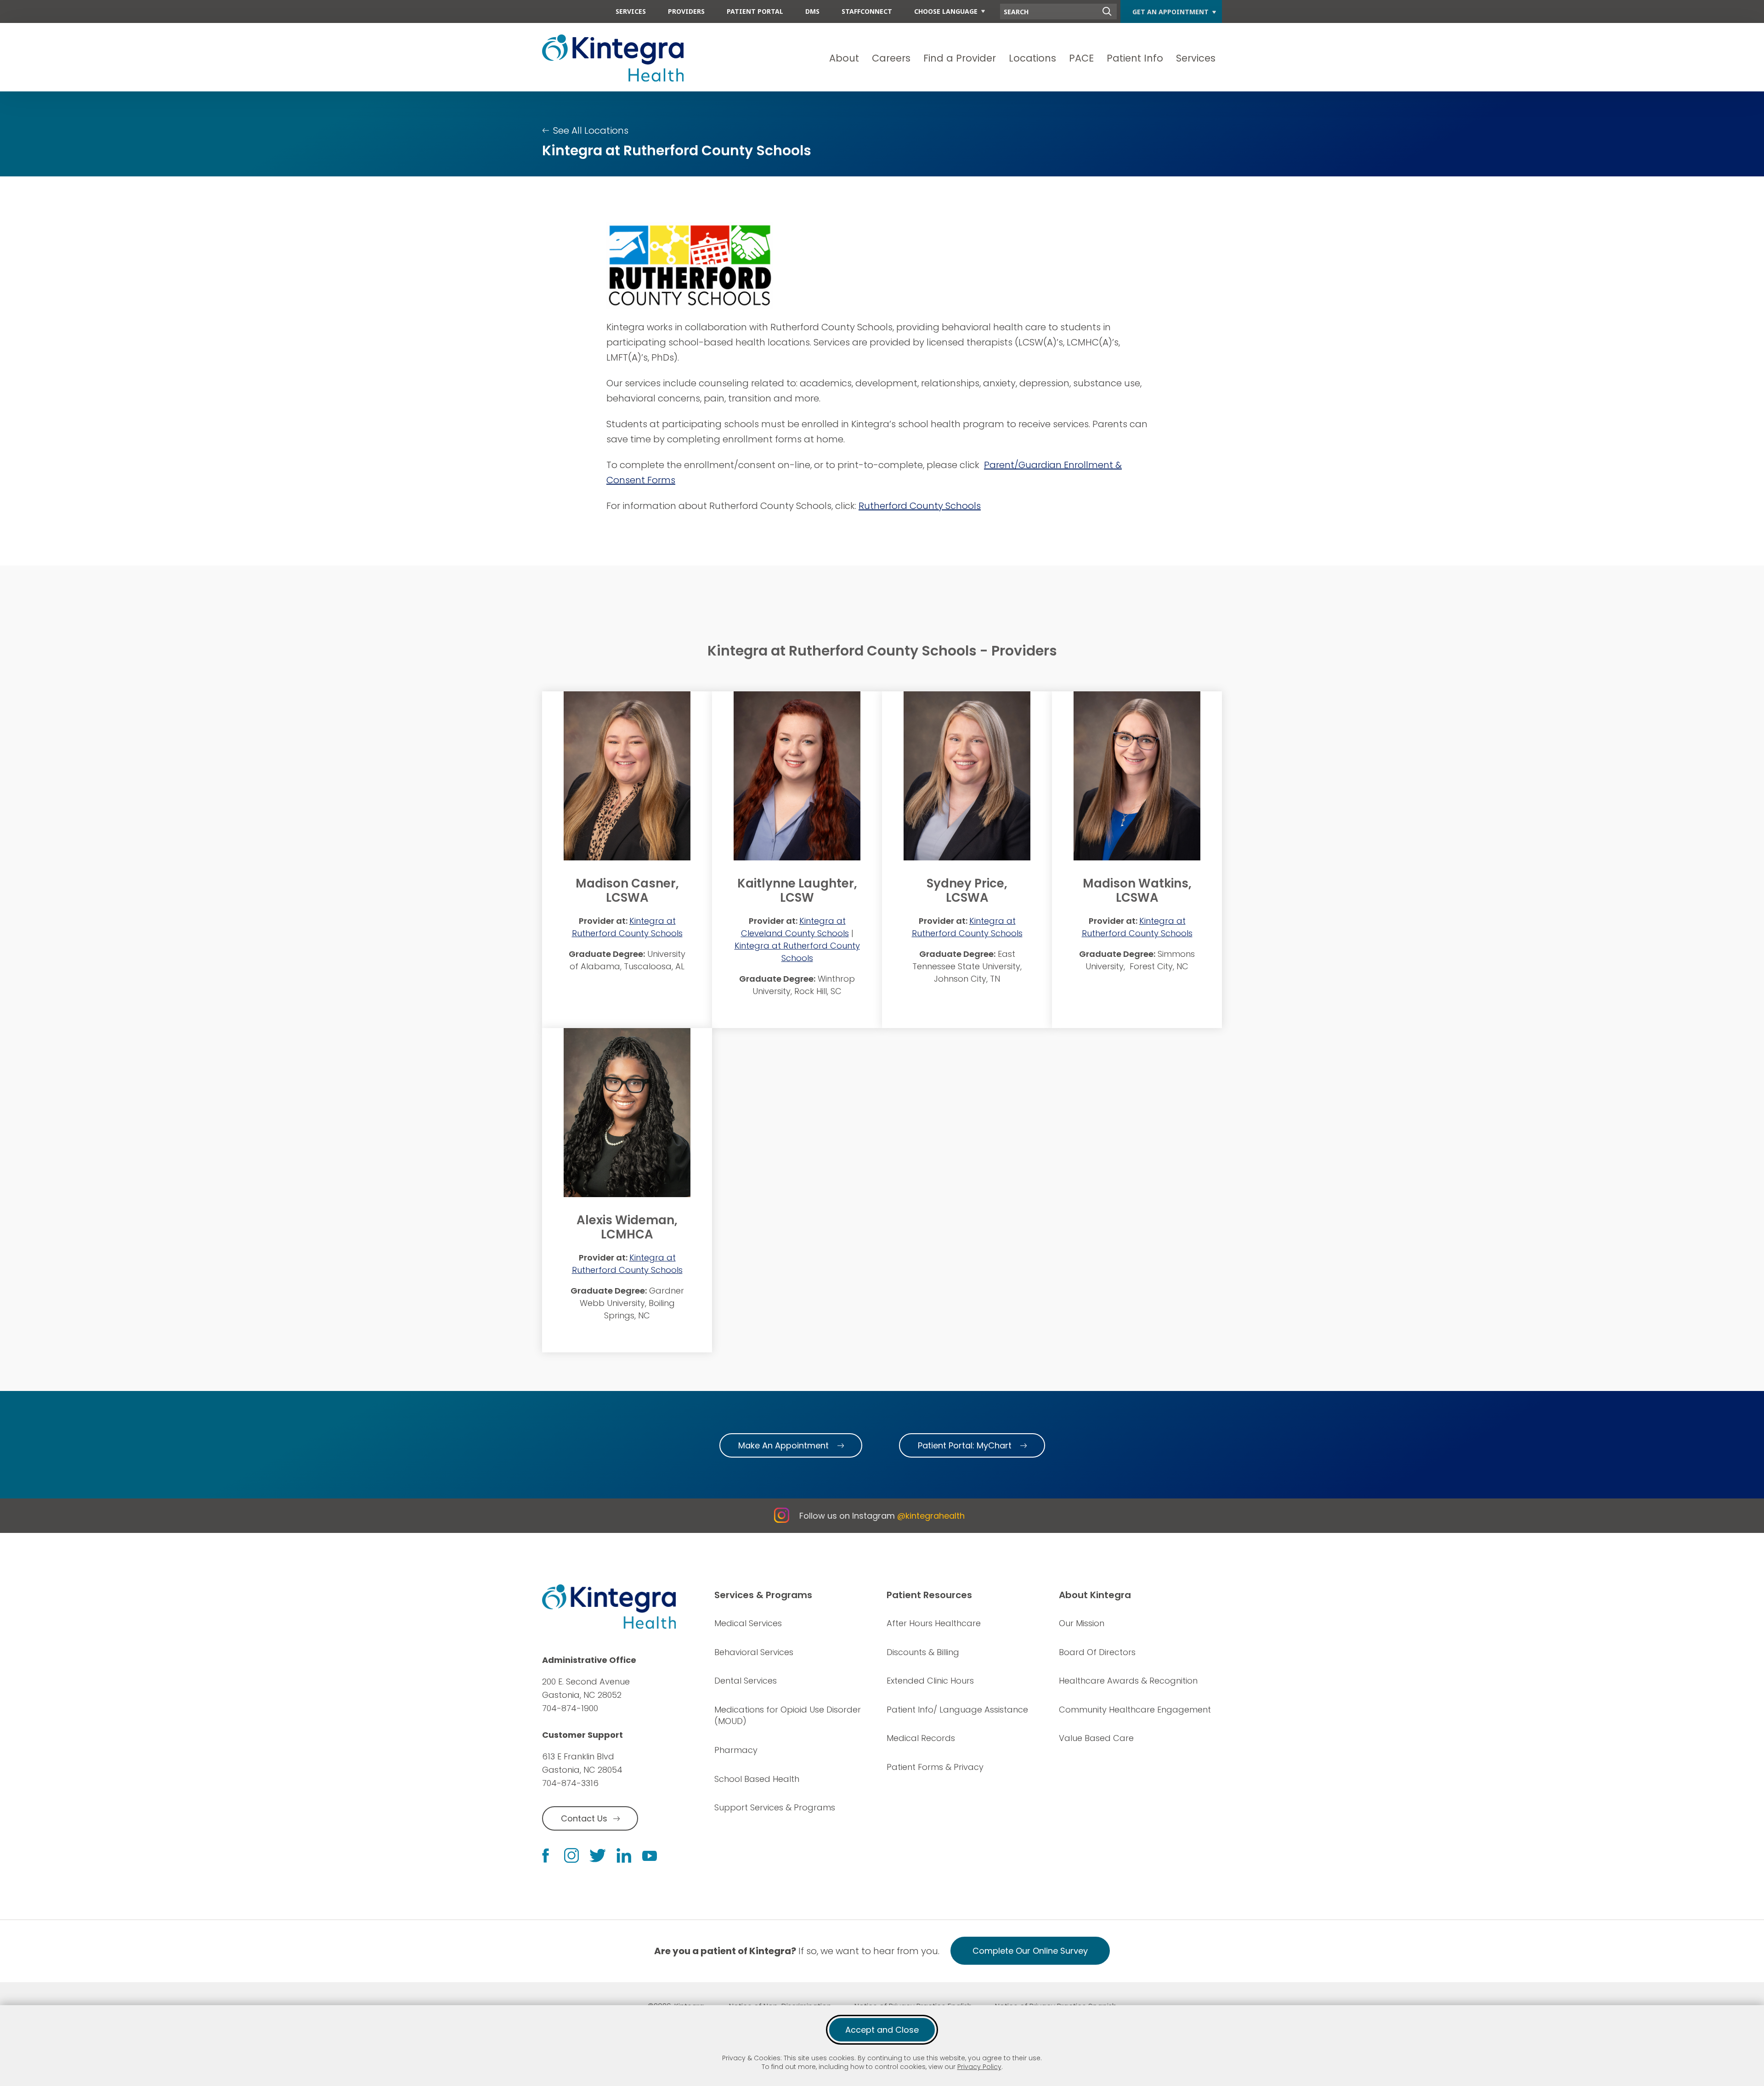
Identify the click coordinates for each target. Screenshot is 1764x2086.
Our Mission (1082, 1623)
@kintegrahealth (931, 1516)
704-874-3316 (570, 1783)
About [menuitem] (844, 58)
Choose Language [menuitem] (946, 11)
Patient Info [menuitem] (1135, 58)
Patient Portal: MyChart (965, 1445)
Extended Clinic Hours (930, 1681)
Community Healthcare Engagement (1135, 1710)
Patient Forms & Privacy (935, 1767)
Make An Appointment (783, 1445)
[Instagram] (571, 1855)
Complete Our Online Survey (1030, 1951)
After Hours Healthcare (934, 1623)
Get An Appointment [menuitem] (1170, 12)
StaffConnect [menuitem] (867, 11)
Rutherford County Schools (920, 506)
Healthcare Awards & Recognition (1128, 1681)
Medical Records (921, 1738)
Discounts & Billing (923, 1652)
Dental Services (746, 1681)
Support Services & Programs (775, 1807)
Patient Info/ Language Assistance (957, 1710)
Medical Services (748, 1623)
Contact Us (584, 1818)
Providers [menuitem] (686, 11)
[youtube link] (650, 1855)
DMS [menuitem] (812, 11)
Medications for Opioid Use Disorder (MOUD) (788, 1716)
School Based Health (757, 1779)
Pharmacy (736, 1750)
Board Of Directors (1097, 1652)
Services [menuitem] (631, 11)
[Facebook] (546, 1856)
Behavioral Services (754, 1652)
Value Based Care (1096, 1738)
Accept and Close (882, 2030)
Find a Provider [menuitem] (960, 58)
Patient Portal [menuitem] (755, 11)
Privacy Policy (979, 2067)
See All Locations (591, 130)
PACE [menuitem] (1081, 58)
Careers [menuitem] (891, 58)
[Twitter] (598, 1856)
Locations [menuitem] (1032, 58)
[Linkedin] (624, 1855)
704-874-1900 (570, 1708)
